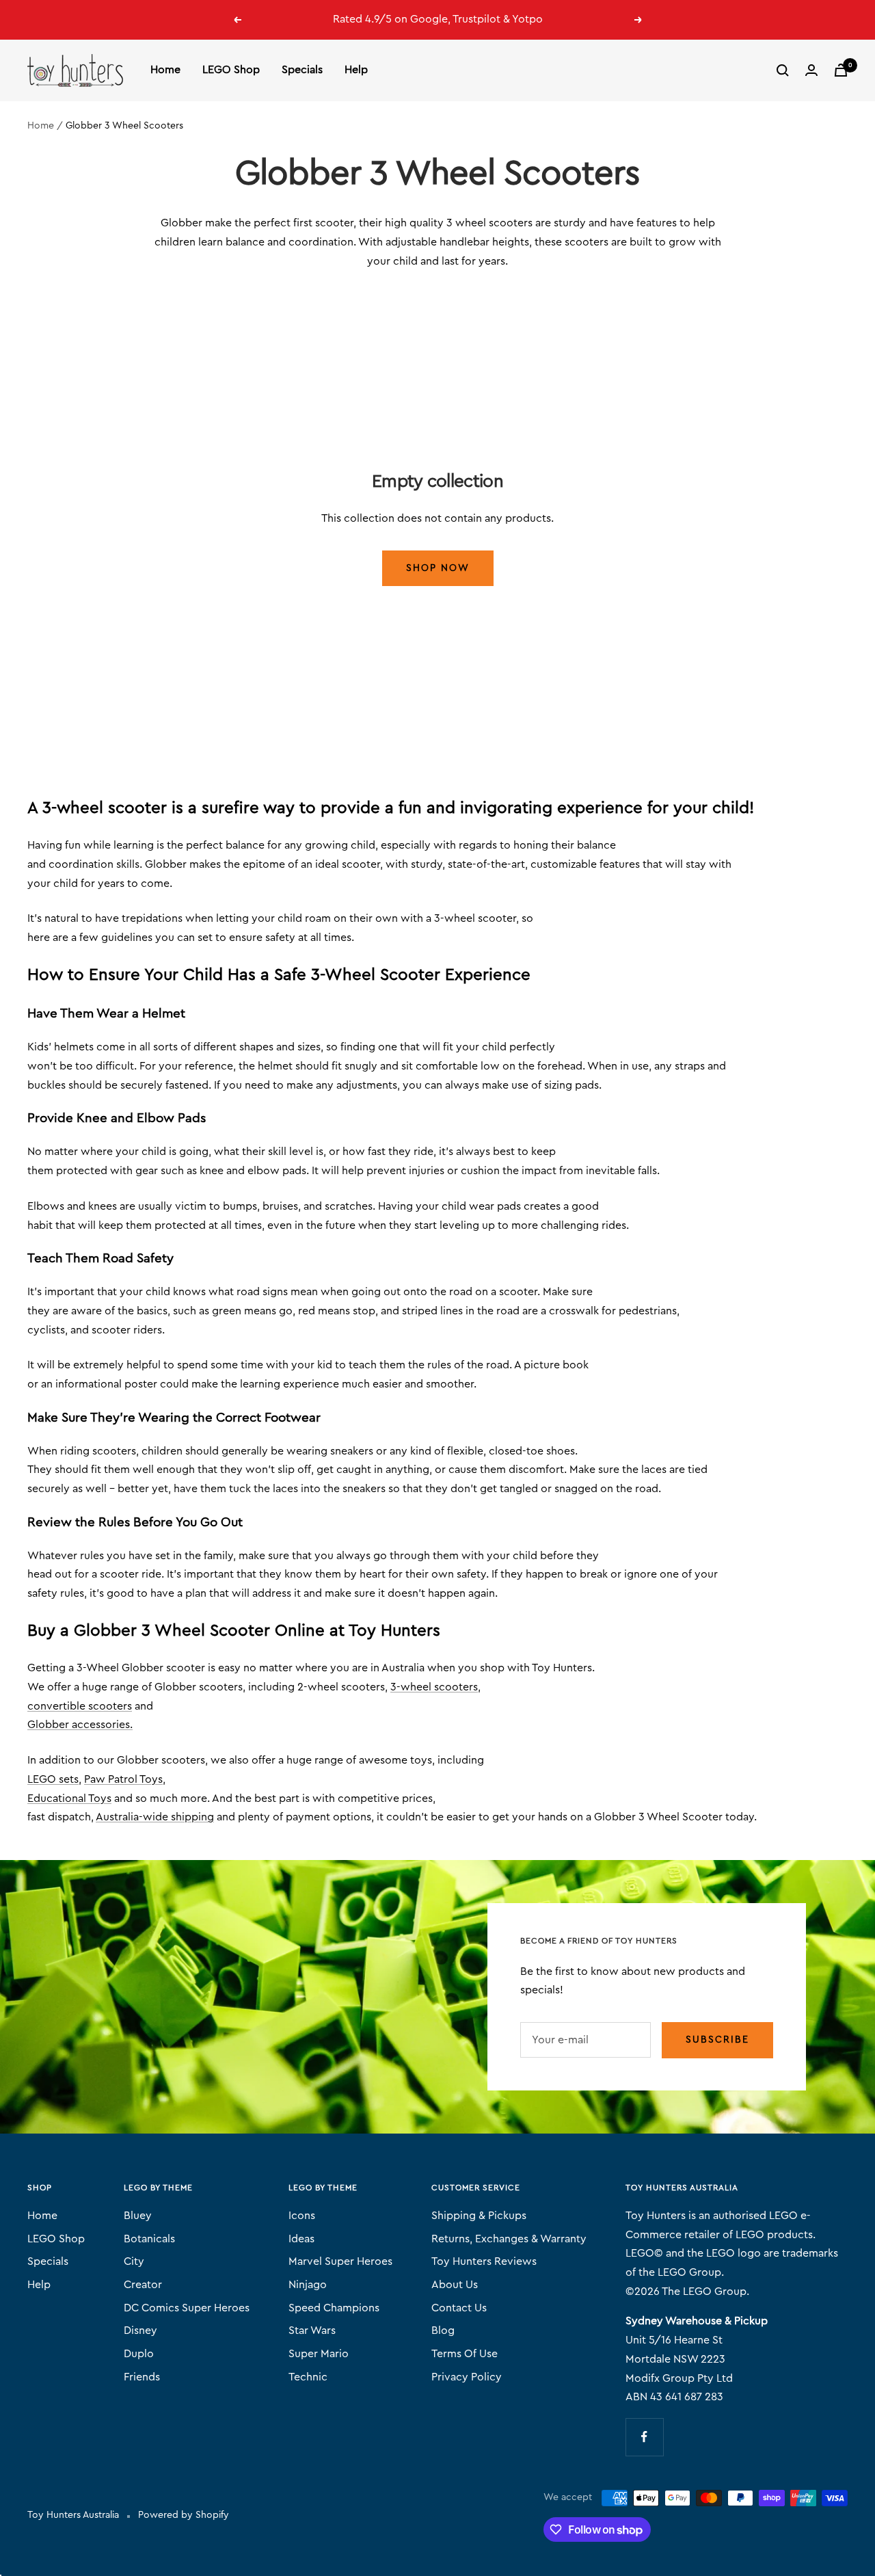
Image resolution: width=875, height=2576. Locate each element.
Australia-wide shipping (155, 1817)
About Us (455, 2285)
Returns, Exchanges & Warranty (509, 2239)
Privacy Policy (467, 2377)
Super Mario (319, 2354)
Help (356, 70)
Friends (142, 2377)
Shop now (438, 568)
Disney (140, 2331)
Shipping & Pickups (479, 2216)
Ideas (301, 2239)
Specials (302, 70)
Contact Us (459, 2308)
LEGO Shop (231, 70)
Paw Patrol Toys (123, 1779)
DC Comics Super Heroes (187, 2308)
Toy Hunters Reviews (484, 2261)
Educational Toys (69, 1798)
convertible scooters (80, 1706)
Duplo (139, 2354)
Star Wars (312, 2331)
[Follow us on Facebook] (644, 2437)
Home (165, 70)
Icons (302, 2216)
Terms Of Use (465, 2354)
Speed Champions (334, 2308)
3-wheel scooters (434, 1687)
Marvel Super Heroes (340, 2261)
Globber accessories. (80, 1725)
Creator (143, 2285)
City (134, 2261)
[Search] (783, 70)
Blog (443, 2331)
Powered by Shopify (184, 2515)
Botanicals (149, 2239)
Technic (308, 2377)
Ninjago (308, 2285)
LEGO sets (53, 1779)
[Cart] (841, 70)
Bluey (138, 2216)
